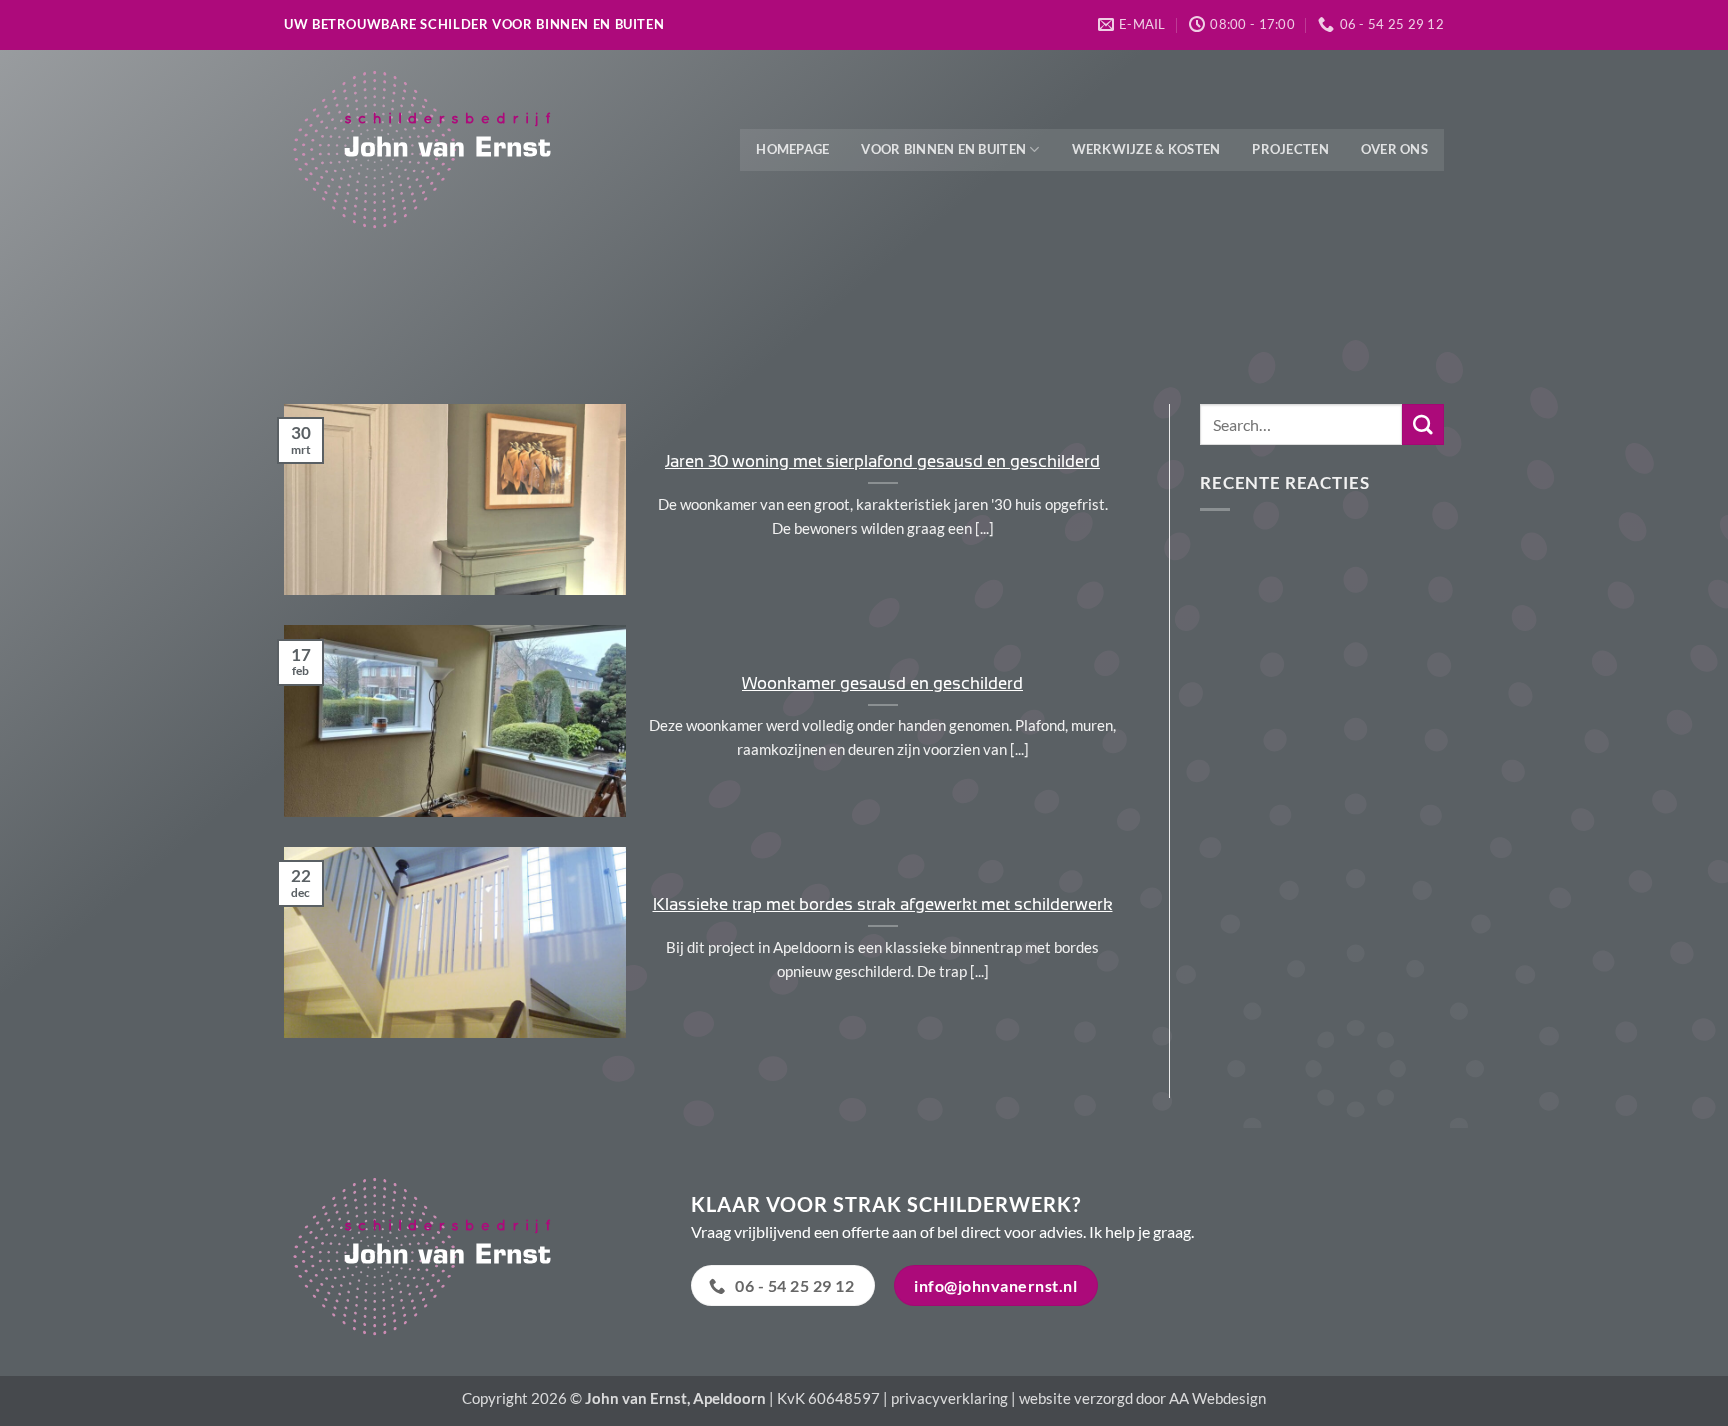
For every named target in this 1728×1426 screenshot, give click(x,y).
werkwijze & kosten (1146, 149)
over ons (1394, 149)
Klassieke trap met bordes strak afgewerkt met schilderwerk (883, 904)
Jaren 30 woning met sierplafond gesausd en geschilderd (882, 461)
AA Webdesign (1217, 1398)
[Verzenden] (1423, 424)
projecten (1290, 149)
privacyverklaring (949, 1398)
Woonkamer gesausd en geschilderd (882, 683)
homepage (792, 149)
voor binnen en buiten (943, 149)
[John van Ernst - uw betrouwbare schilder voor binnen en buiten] (434, 150)
